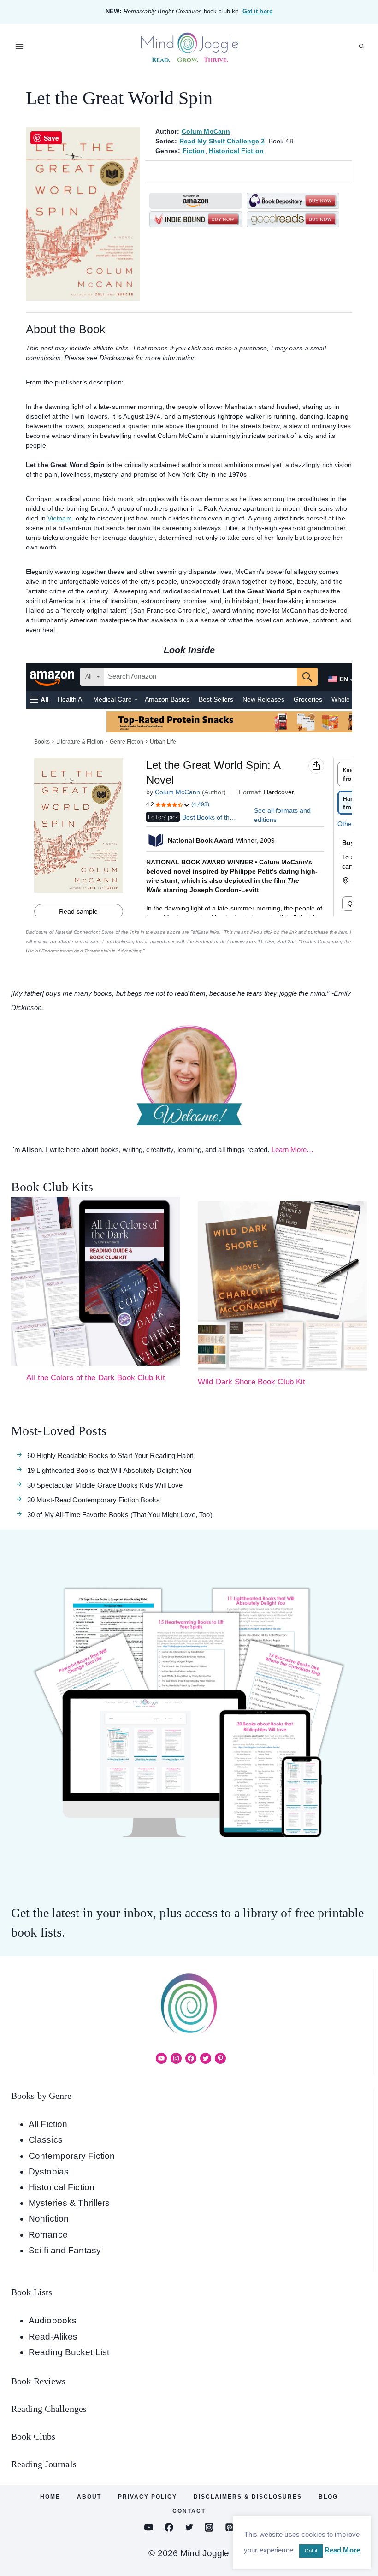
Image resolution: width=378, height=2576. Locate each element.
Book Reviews (38, 2381)
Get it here (257, 11)
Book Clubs (33, 2436)
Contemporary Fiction (72, 2156)
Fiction (194, 151)
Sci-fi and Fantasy (65, 2250)
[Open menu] (20, 46)
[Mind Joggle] (189, 47)
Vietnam (60, 518)
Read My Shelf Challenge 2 (222, 141)
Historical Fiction (236, 151)
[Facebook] (169, 2527)
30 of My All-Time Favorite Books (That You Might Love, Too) (120, 1515)
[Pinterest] (229, 2527)
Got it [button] (311, 2551)
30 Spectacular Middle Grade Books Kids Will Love (105, 1485)
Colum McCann (206, 131)
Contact (189, 2511)
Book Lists (32, 2292)
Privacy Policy (148, 2497)
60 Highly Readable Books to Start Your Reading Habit (110, 1456)
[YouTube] (149, 2527)
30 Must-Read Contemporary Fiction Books (94, 1500)
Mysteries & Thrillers (69, 2203)
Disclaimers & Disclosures (248, 2497)
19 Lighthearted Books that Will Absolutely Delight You (109, 1470)
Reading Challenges (49, 2409)
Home (50, 2497)
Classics (46, 2140)
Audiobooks (53, 2320)
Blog (328, 2497)
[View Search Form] (361, 47)
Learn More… (292, 1149)
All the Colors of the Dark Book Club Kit (96, 1378)
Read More (342, 2550)
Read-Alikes (53, 2337)
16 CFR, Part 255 (277, 942)
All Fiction (48, 2124)
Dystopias (49, 2171)
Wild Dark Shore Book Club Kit (251, 1382)
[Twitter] (189, 2527)
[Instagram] (209, 2527)
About (89, 2497)
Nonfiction (49, 2219)
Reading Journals (44, 2464)
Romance (48, 2235)
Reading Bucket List (69, 2352)
